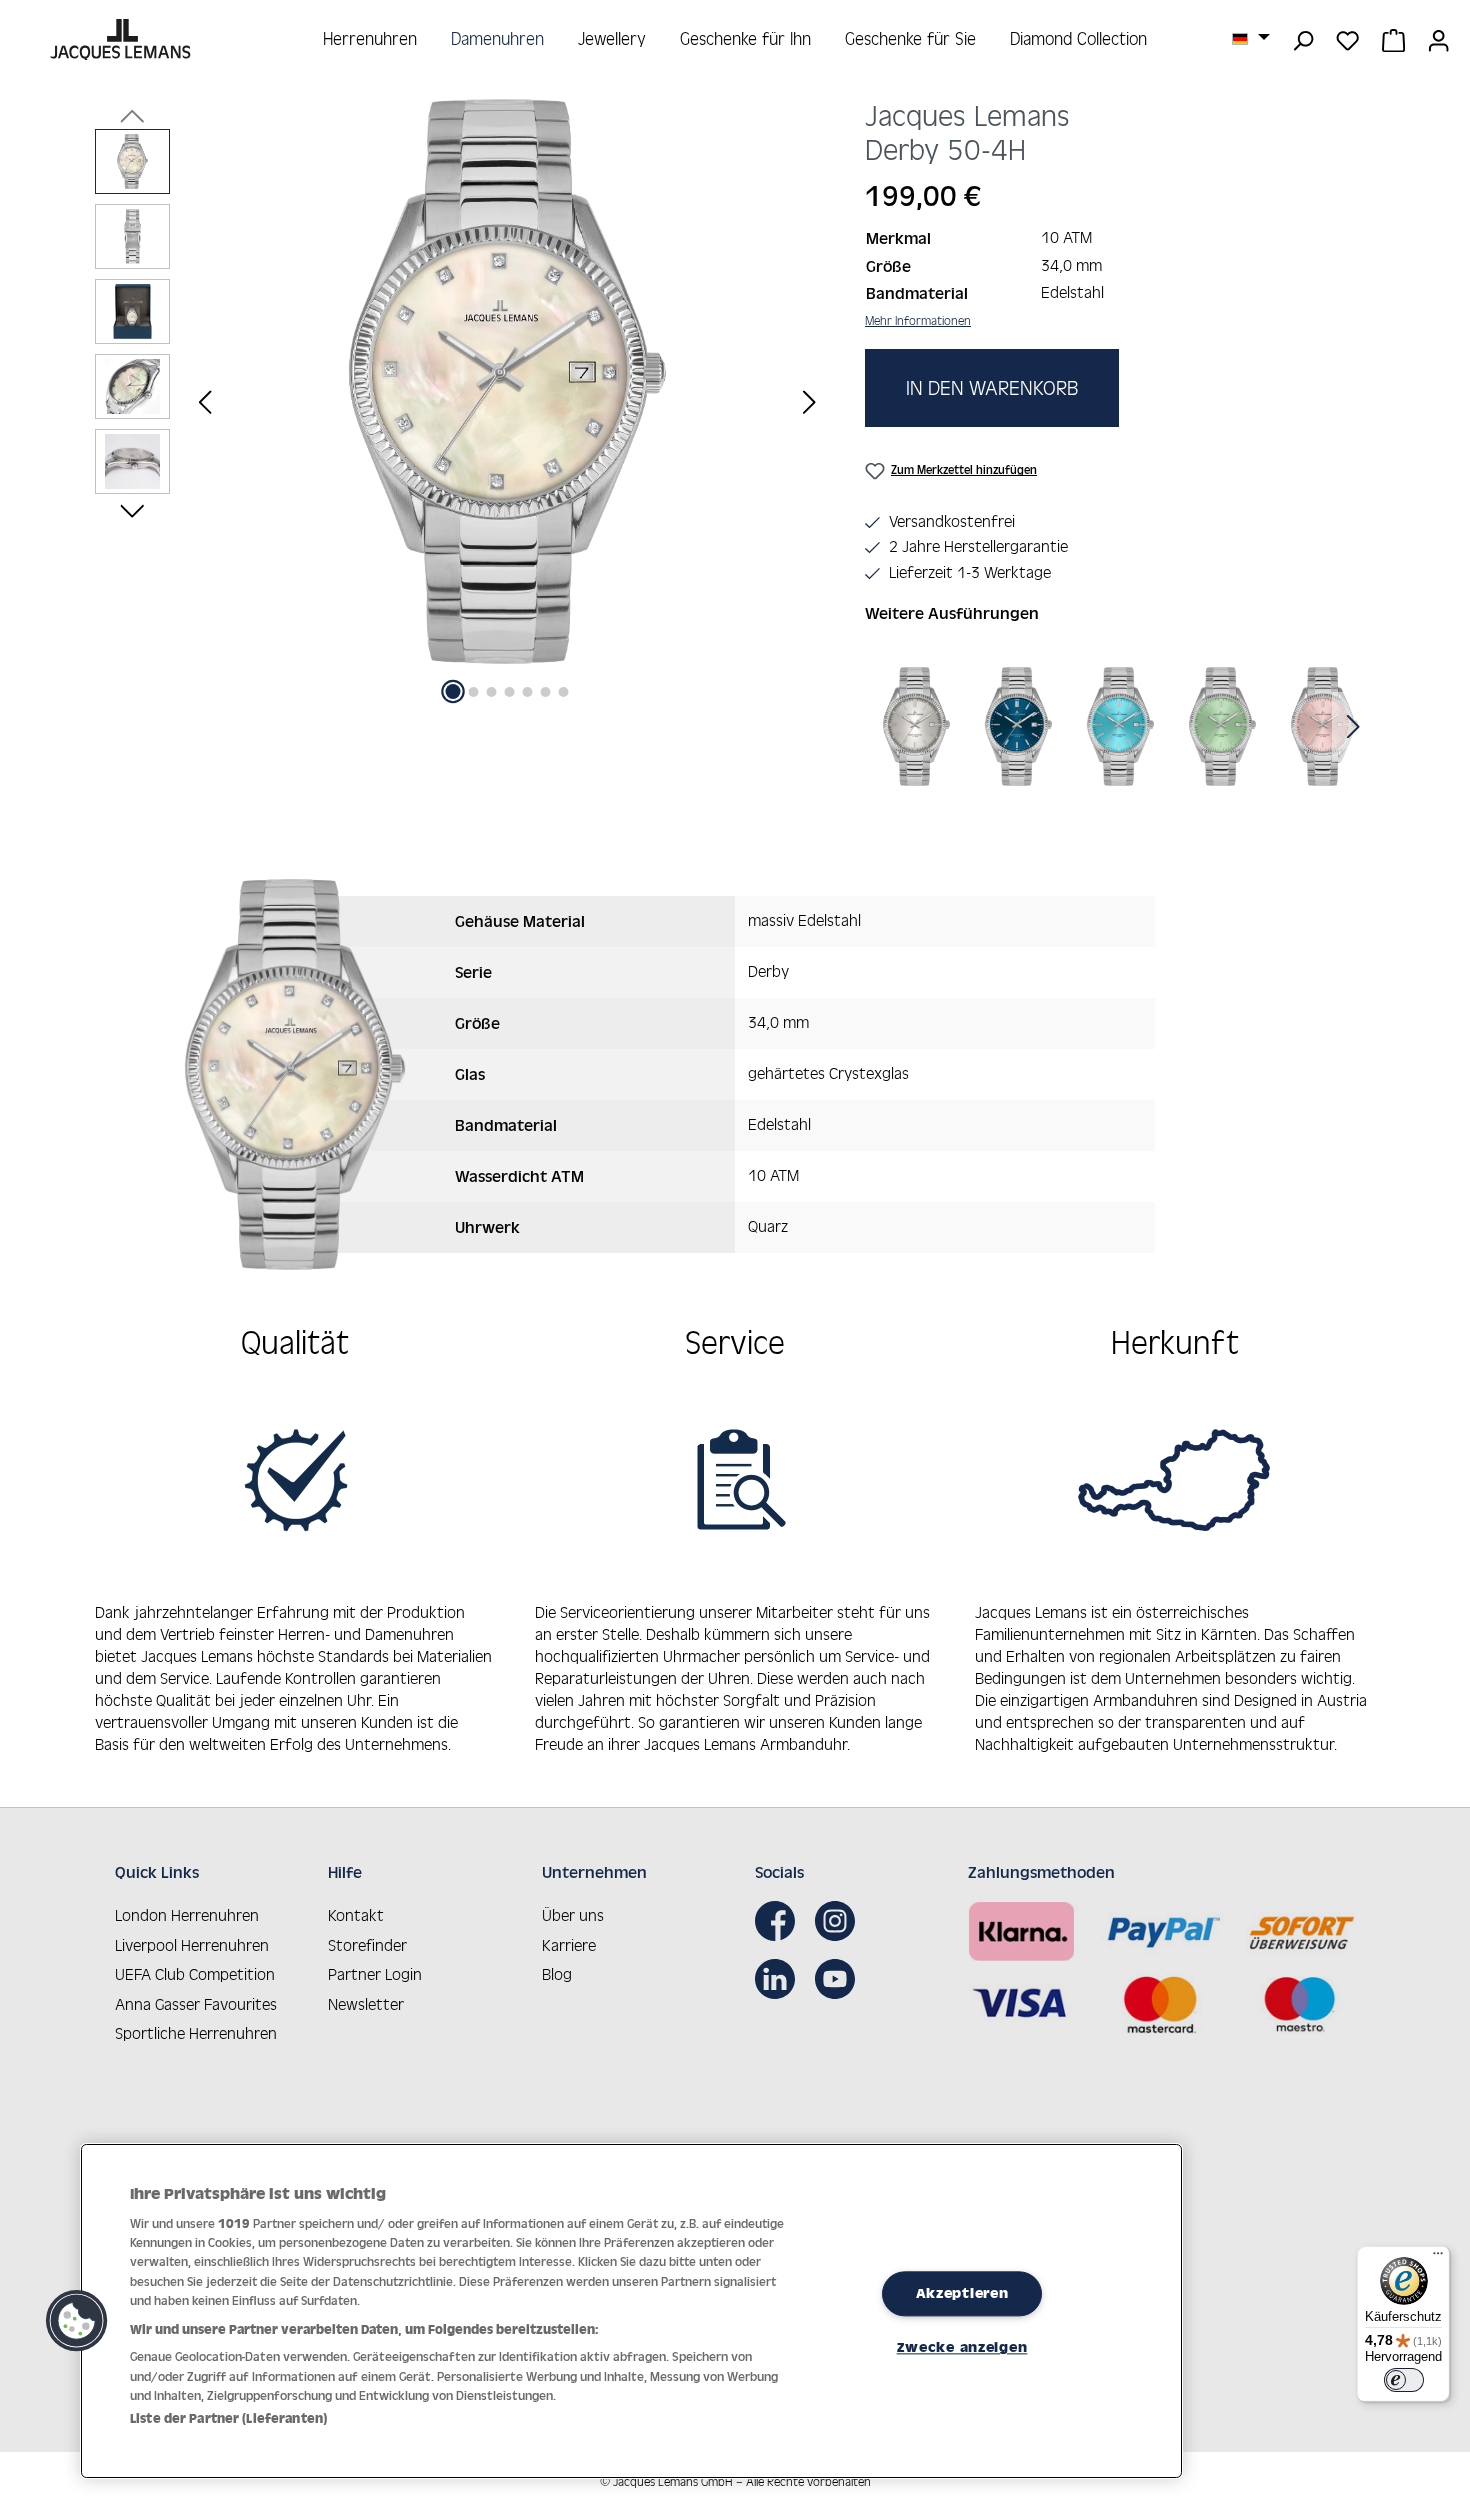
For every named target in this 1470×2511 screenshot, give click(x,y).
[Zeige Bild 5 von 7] (528, 692)
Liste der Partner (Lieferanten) (228, 2418)
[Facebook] (780, 1921)
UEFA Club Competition (195, 1974)
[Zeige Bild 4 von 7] (510, 692)
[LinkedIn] (780, 1979)
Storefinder (367, 1945)
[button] (77, 2321)
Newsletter (366, 2004)
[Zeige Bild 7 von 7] (564, 692)
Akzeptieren (962, 2293)
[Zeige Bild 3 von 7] (492, 692)
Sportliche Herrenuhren (196, 2033)
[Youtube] (840, 1979)
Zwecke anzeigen (962, 2348)
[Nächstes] (809, 401)
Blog (557, 1974)
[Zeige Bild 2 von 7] (474, 692)
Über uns (573, 1915)
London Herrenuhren (187, 1915)
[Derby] (916, 726)
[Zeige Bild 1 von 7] (453, 691)
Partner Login (375, 1974)
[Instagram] (840, 1921)
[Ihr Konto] (1438, 39)
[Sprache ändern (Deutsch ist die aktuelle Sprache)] (1251, 38)
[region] (460, 401)
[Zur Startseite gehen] (122, 39)
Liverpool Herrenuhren (192, 1945)
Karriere (569, 1945)
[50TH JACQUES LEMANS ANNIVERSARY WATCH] (507, 381)
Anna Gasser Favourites (196, 2004)
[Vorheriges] (205, 401)
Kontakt (356, 1915)
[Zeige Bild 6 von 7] (546, 692)
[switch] (1404, 2380)
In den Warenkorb (992, 388)
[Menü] (1438, 2258)
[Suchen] (1302, 39)
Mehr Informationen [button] (918, 320)
